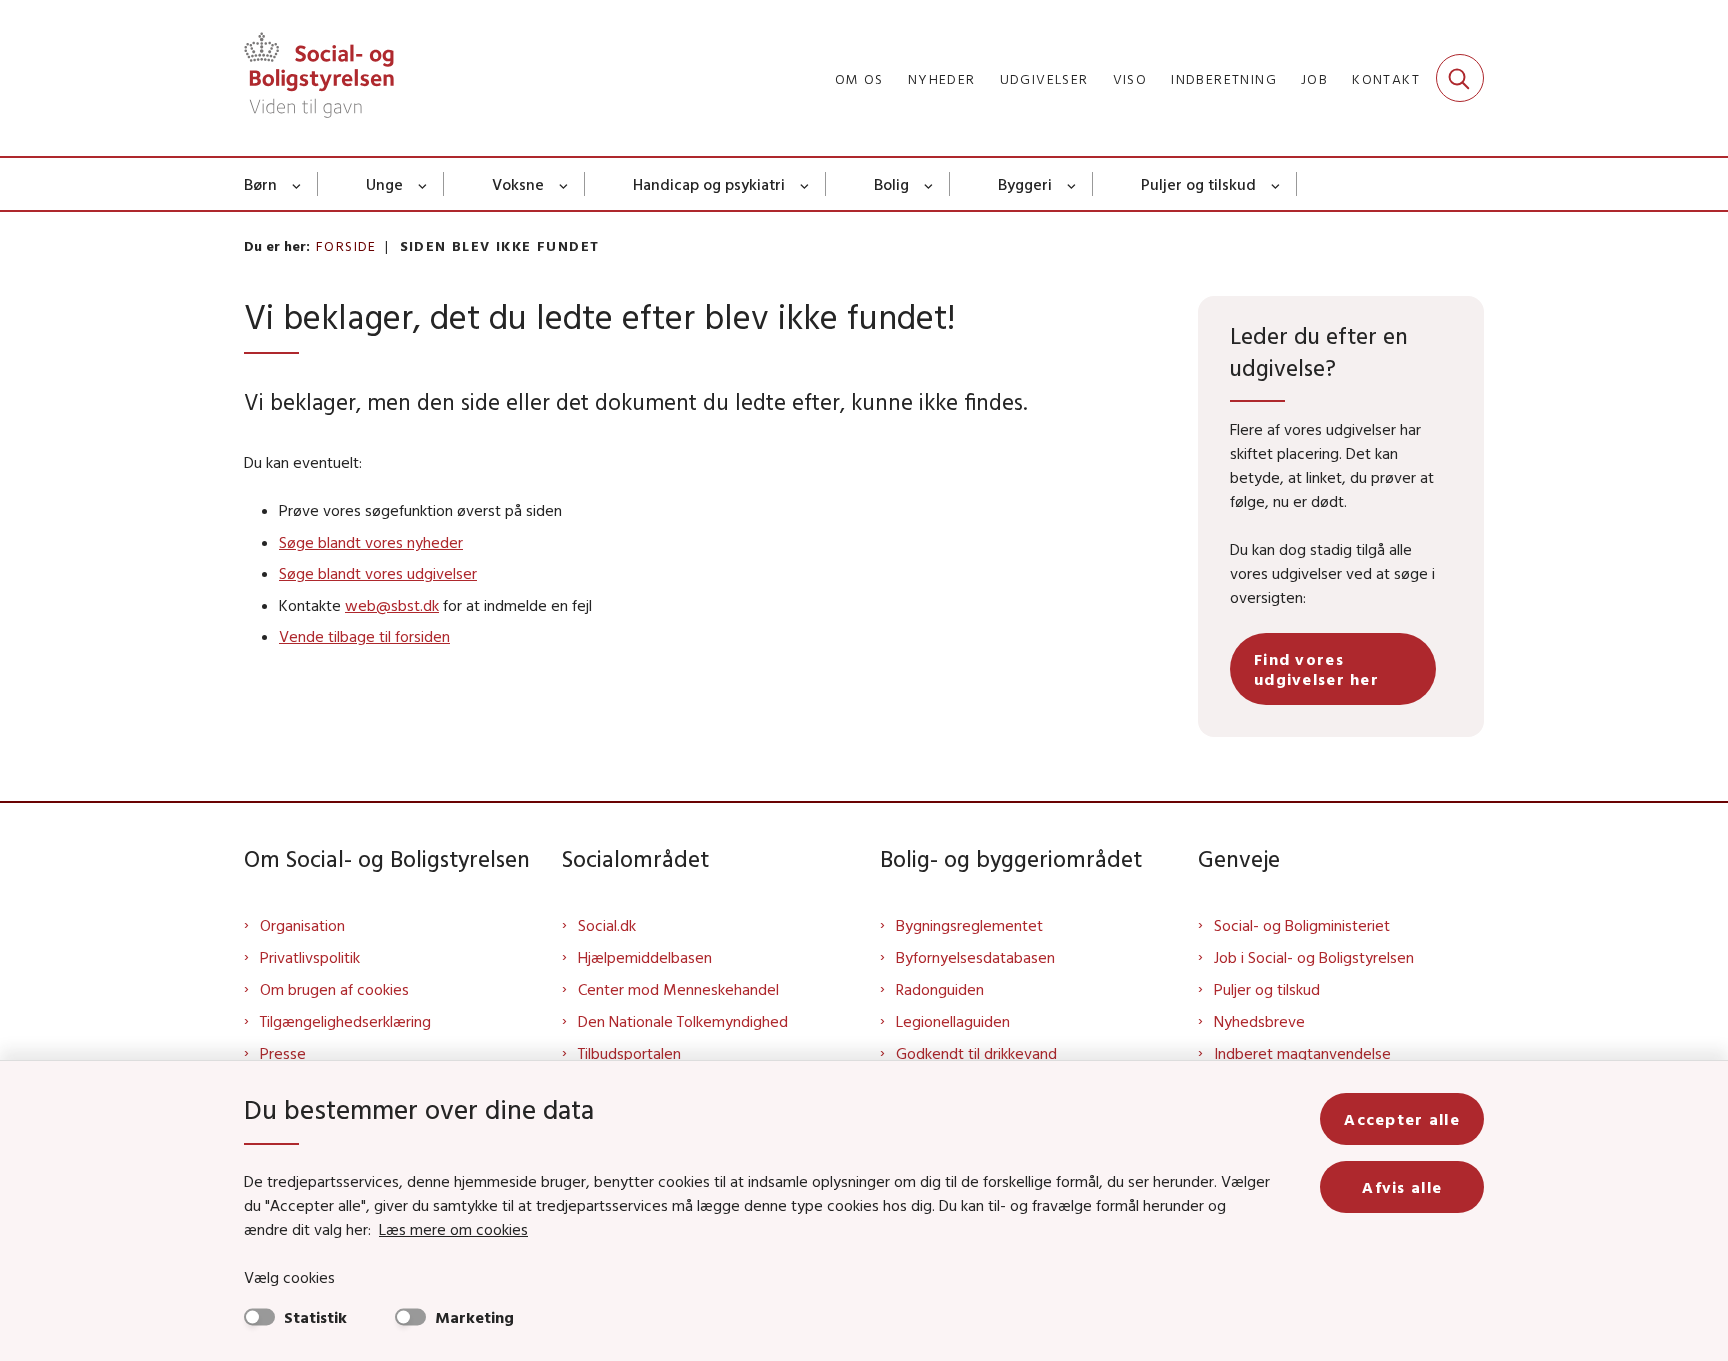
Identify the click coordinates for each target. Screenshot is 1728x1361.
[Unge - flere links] (423, 184)
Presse (283, 1053)
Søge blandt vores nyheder (371, 542)
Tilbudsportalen (629, 1053)
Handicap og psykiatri (709, 184)
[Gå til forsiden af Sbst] (319, 78)
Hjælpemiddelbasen (645, 957)
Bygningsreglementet (969, 925)
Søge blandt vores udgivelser (378, 573)
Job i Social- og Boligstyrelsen (1314, 957)
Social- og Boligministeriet (1302, 925)
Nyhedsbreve (1259, 1021)
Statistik (315, 1317)
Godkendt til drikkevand (976, 1053)
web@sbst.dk (392, 605)
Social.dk (607, 925)
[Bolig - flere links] (929, 184)
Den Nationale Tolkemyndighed (683, 1021)
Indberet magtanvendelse (1302, 1053)
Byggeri (1025, 184)
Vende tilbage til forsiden (364, 636)
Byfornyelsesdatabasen (975, 957)
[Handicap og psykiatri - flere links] (805, 184)
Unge (384, 184)
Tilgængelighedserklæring (345, 1021)
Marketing (474, 1317)
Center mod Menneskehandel (678, 989)
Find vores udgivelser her (1316, 669)
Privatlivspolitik (310, 957)
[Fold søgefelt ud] (1460, 78)
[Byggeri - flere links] (1072, 184)
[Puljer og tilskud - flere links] (1276, 184)
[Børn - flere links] (297, 184)
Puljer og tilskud (1198, 184)
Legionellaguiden (953, 1021)
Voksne (518, 184)
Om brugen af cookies (334, 989)
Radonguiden (940, 989)
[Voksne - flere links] (564, 184)
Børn (260, 184)
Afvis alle (1402, 1187)
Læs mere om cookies (453, 1229)
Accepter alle (1402, 1119)
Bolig (891, 184)
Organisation (302, 925)
